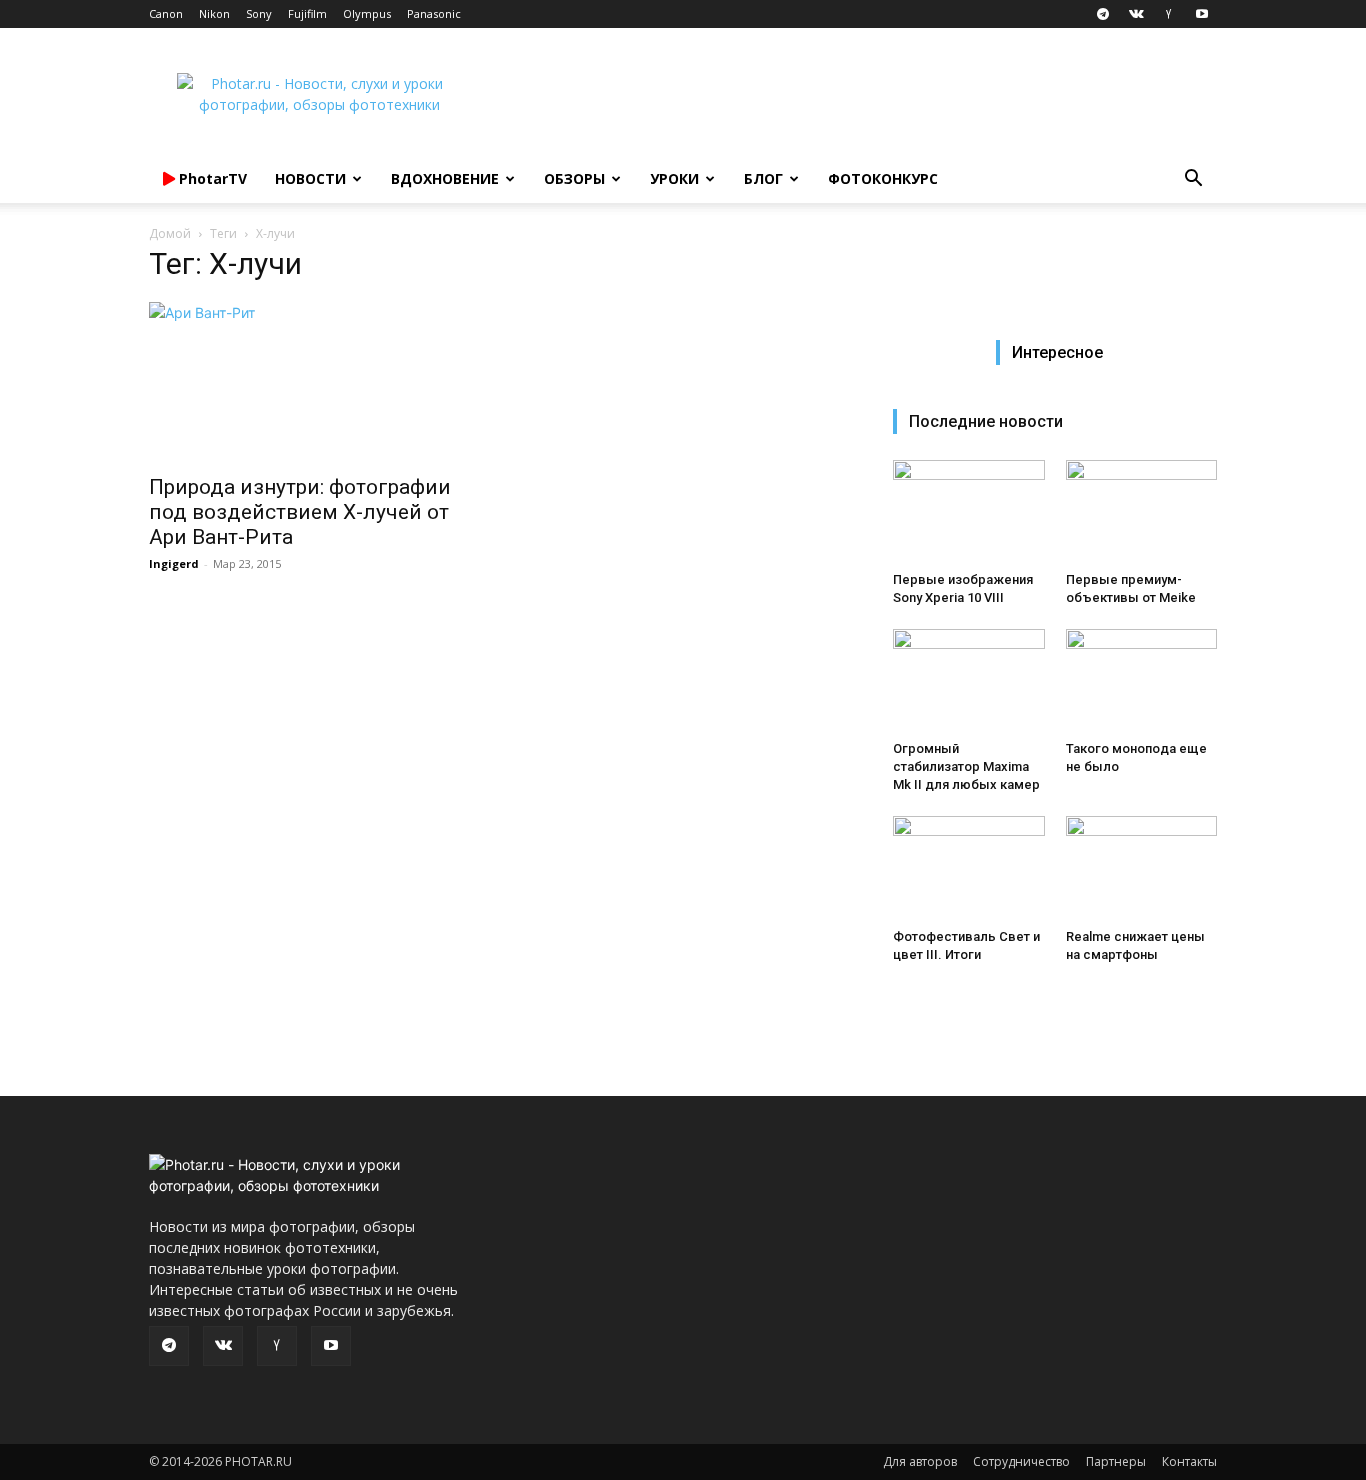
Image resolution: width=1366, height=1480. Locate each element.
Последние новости (986, 421)
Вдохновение (445, 178)
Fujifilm (307, 13)
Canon (166, 13)
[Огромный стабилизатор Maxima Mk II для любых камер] (969, 681)
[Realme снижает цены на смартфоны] (1142, 868)
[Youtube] (1202, 14)
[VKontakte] (1136, 14)
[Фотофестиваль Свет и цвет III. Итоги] (969, 868)
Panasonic (434, 13)
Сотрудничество (1021, 1461)
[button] (1193, 180)
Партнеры (1116, 1461)
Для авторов (920, 1461)
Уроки (674, 178)
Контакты (1189, 1461)
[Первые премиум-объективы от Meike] (1142, 512)
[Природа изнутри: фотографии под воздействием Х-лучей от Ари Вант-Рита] (311, 382)
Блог (763, 178)
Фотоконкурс (883, 178)
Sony (259, 13)
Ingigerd (174, 563)
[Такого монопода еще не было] (1142, 681)
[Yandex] (1169, 14)
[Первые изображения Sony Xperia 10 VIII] (969, 512)
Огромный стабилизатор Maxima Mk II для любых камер (966, 766)
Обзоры (574, 178)
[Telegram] (1103, 14)
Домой (170, 233)
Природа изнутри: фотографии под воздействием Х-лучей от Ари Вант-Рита (300, 512)
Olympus (367, 13)
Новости (310, 178)
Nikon (214, 13)
